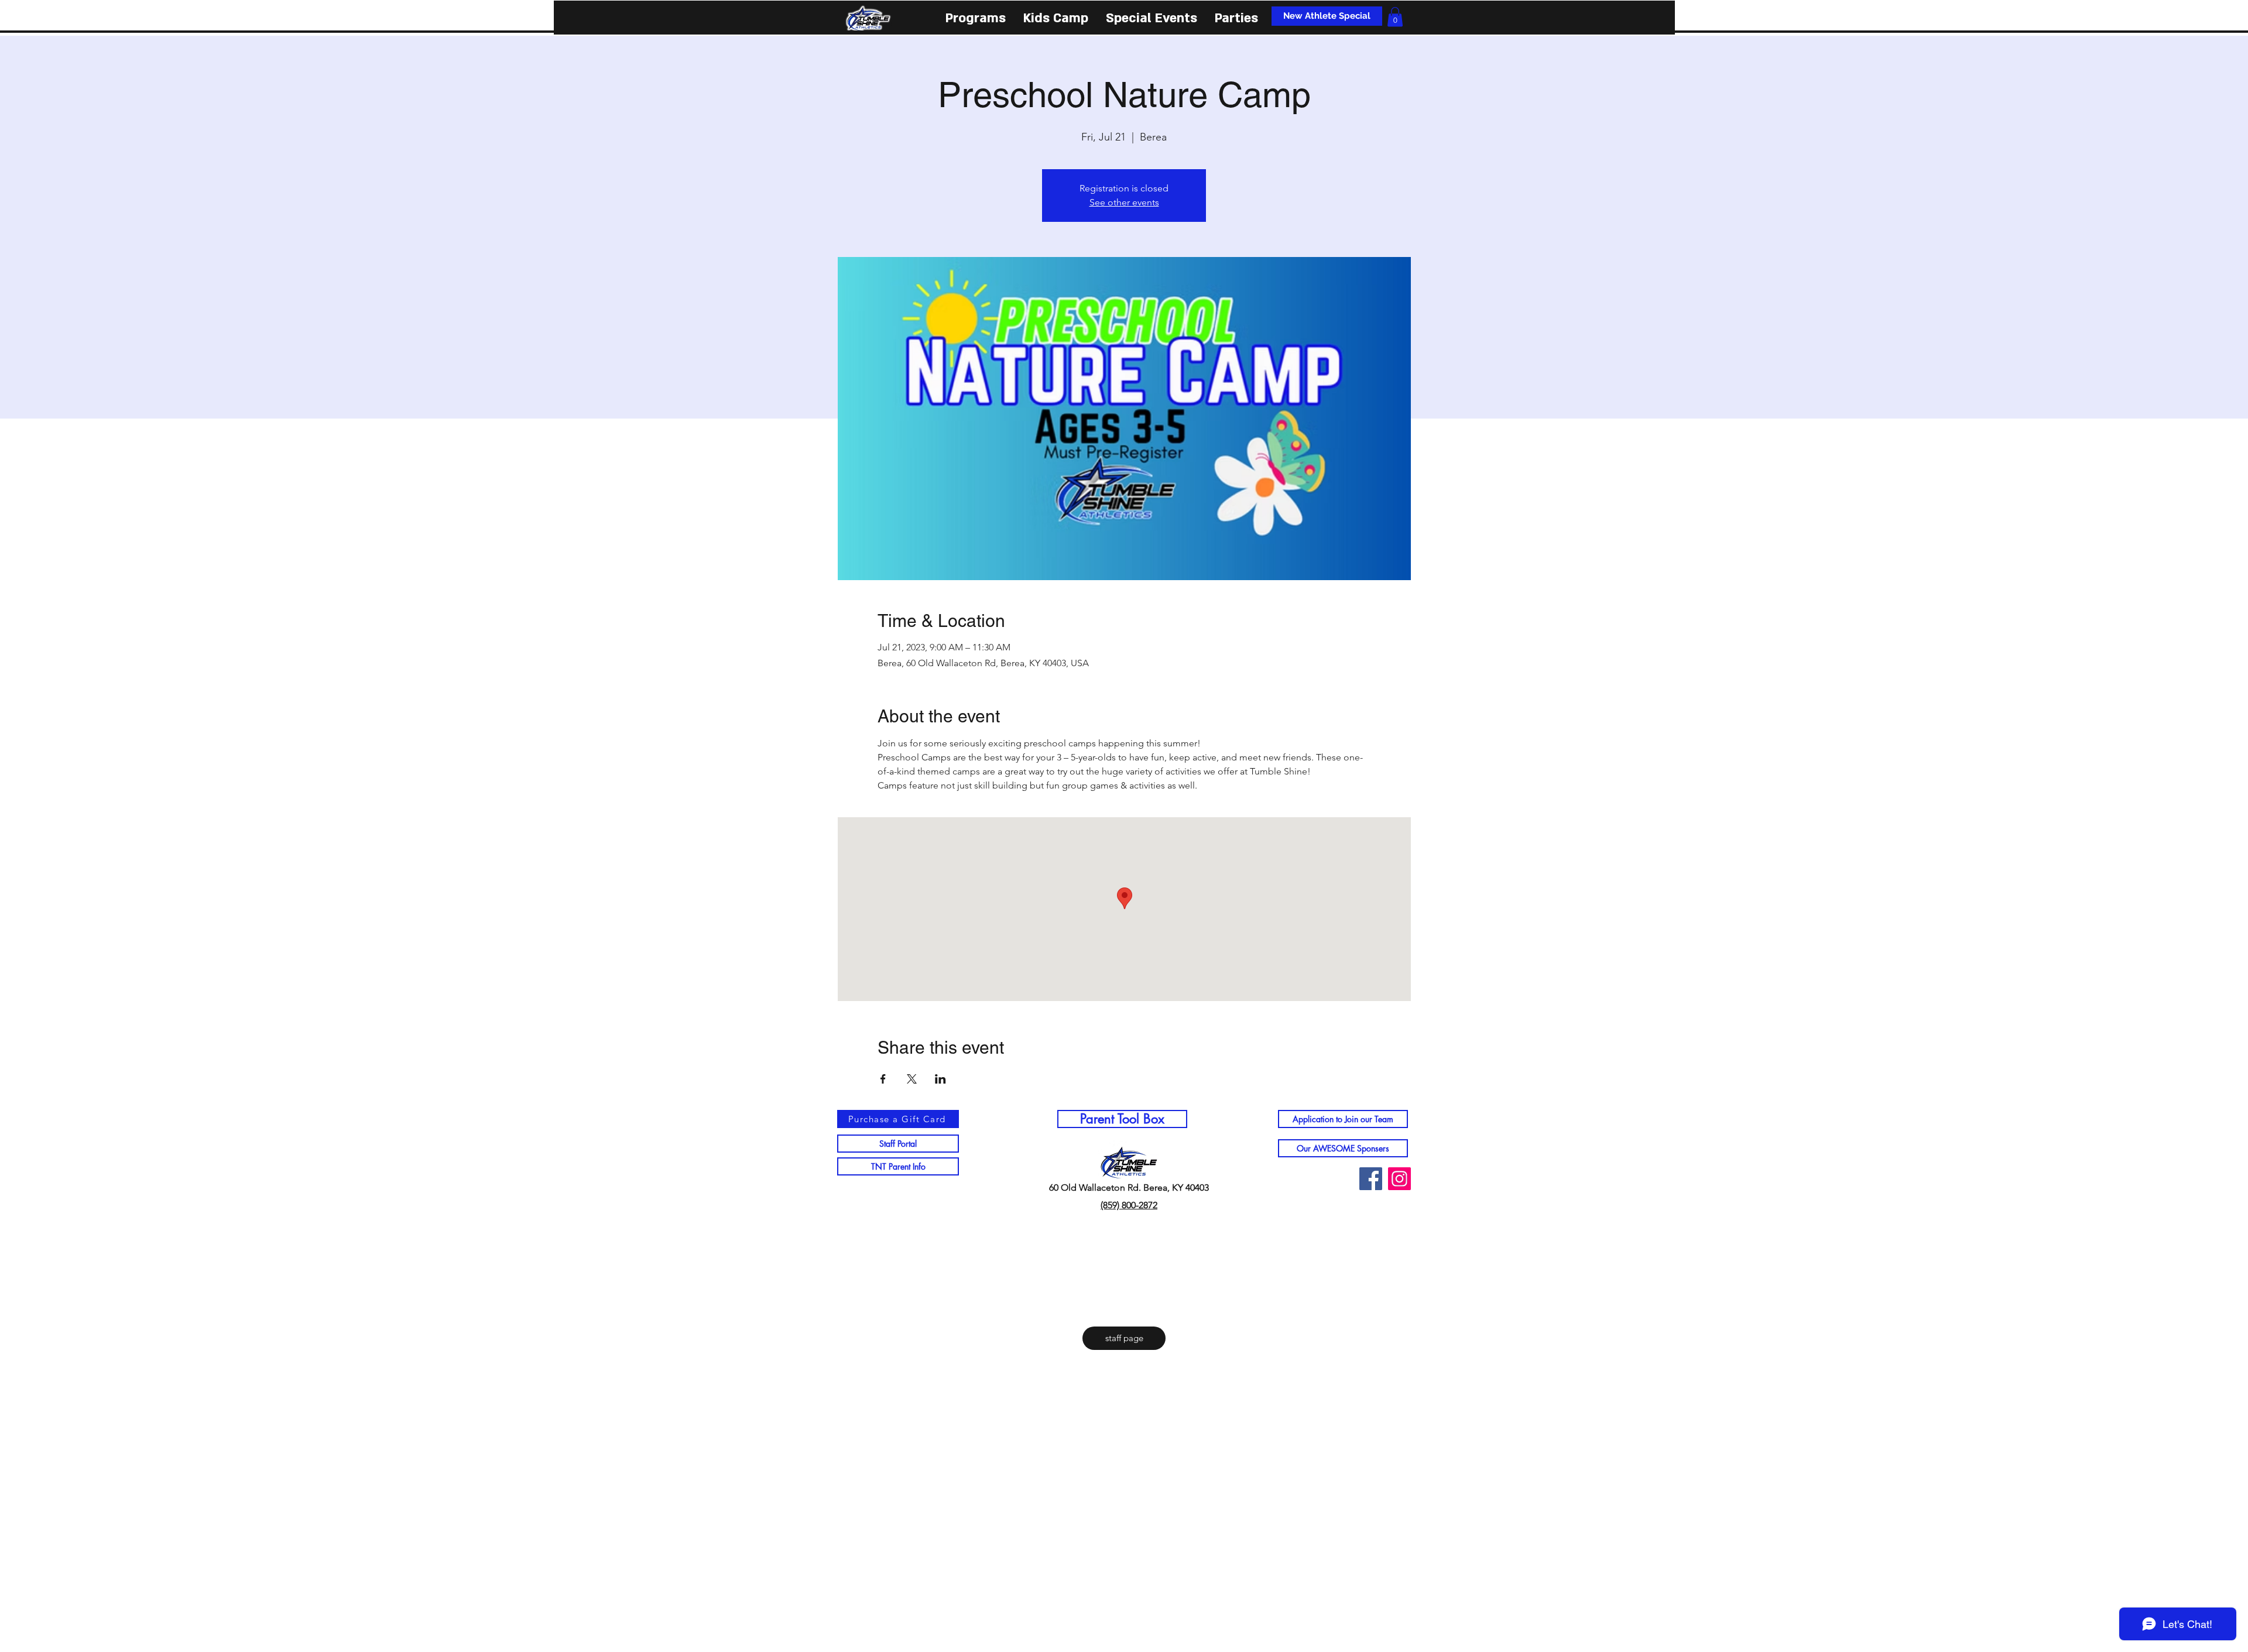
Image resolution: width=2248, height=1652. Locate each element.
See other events (1124, 202)
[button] (976, 17)
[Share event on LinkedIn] (940, 1079)
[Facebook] (1371, 1179)
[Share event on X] (912, 1079)
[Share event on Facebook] (883, 1079)
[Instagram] (1399, 1179)
